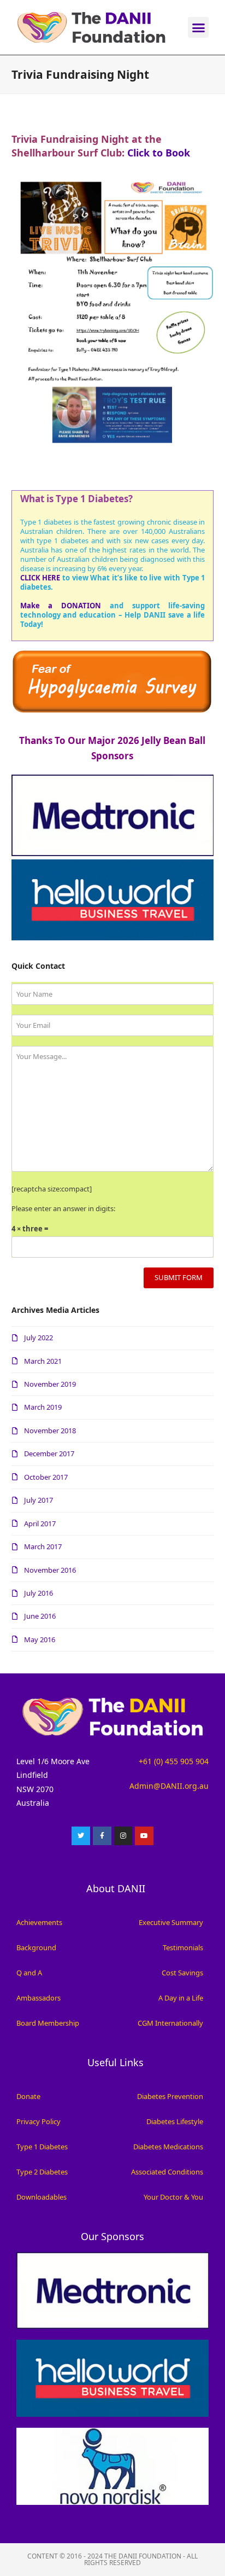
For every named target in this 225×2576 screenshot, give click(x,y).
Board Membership (48, 2023)
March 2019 (43, 1407)
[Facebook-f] (102, 1836)
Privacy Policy (39, 2121)
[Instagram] (123, 1836)
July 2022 (39, 1338)
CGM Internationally (170, 2023)
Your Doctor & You (173, 2197)
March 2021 (43, 1361)
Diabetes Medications (168, 2147)
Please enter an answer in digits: (63, 1208)
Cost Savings (182, 1973)
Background (36, 1947)
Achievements (39, 1922)
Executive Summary (171, 1922)
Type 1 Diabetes (42, 2147)
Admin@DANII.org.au (169, 1786)
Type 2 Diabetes (42, 2172)
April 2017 (40, 1523)
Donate (28, 2096)
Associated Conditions (167, 2172)
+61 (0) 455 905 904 (174, 1761)
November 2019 (50, 1384)
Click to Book (159, 153)
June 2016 (40, 1616)
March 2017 (43, 1546)
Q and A (29, 1973)
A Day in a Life (181, 1998)
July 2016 (39, 1593)
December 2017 (49, 1453)
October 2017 (46, 1477)
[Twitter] (81, 1836)
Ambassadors (39, 1998)
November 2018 (50, 1431)
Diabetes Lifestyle (175, 2121)
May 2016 (40, 1639)
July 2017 (39, 1500)
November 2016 (50, 1570)
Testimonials (183, 1947)
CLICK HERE (40, 578)
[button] (198, 27)
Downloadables (42, 2197)
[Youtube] (144, 1836)
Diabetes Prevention (170, 2096)
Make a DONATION (61, 606)
